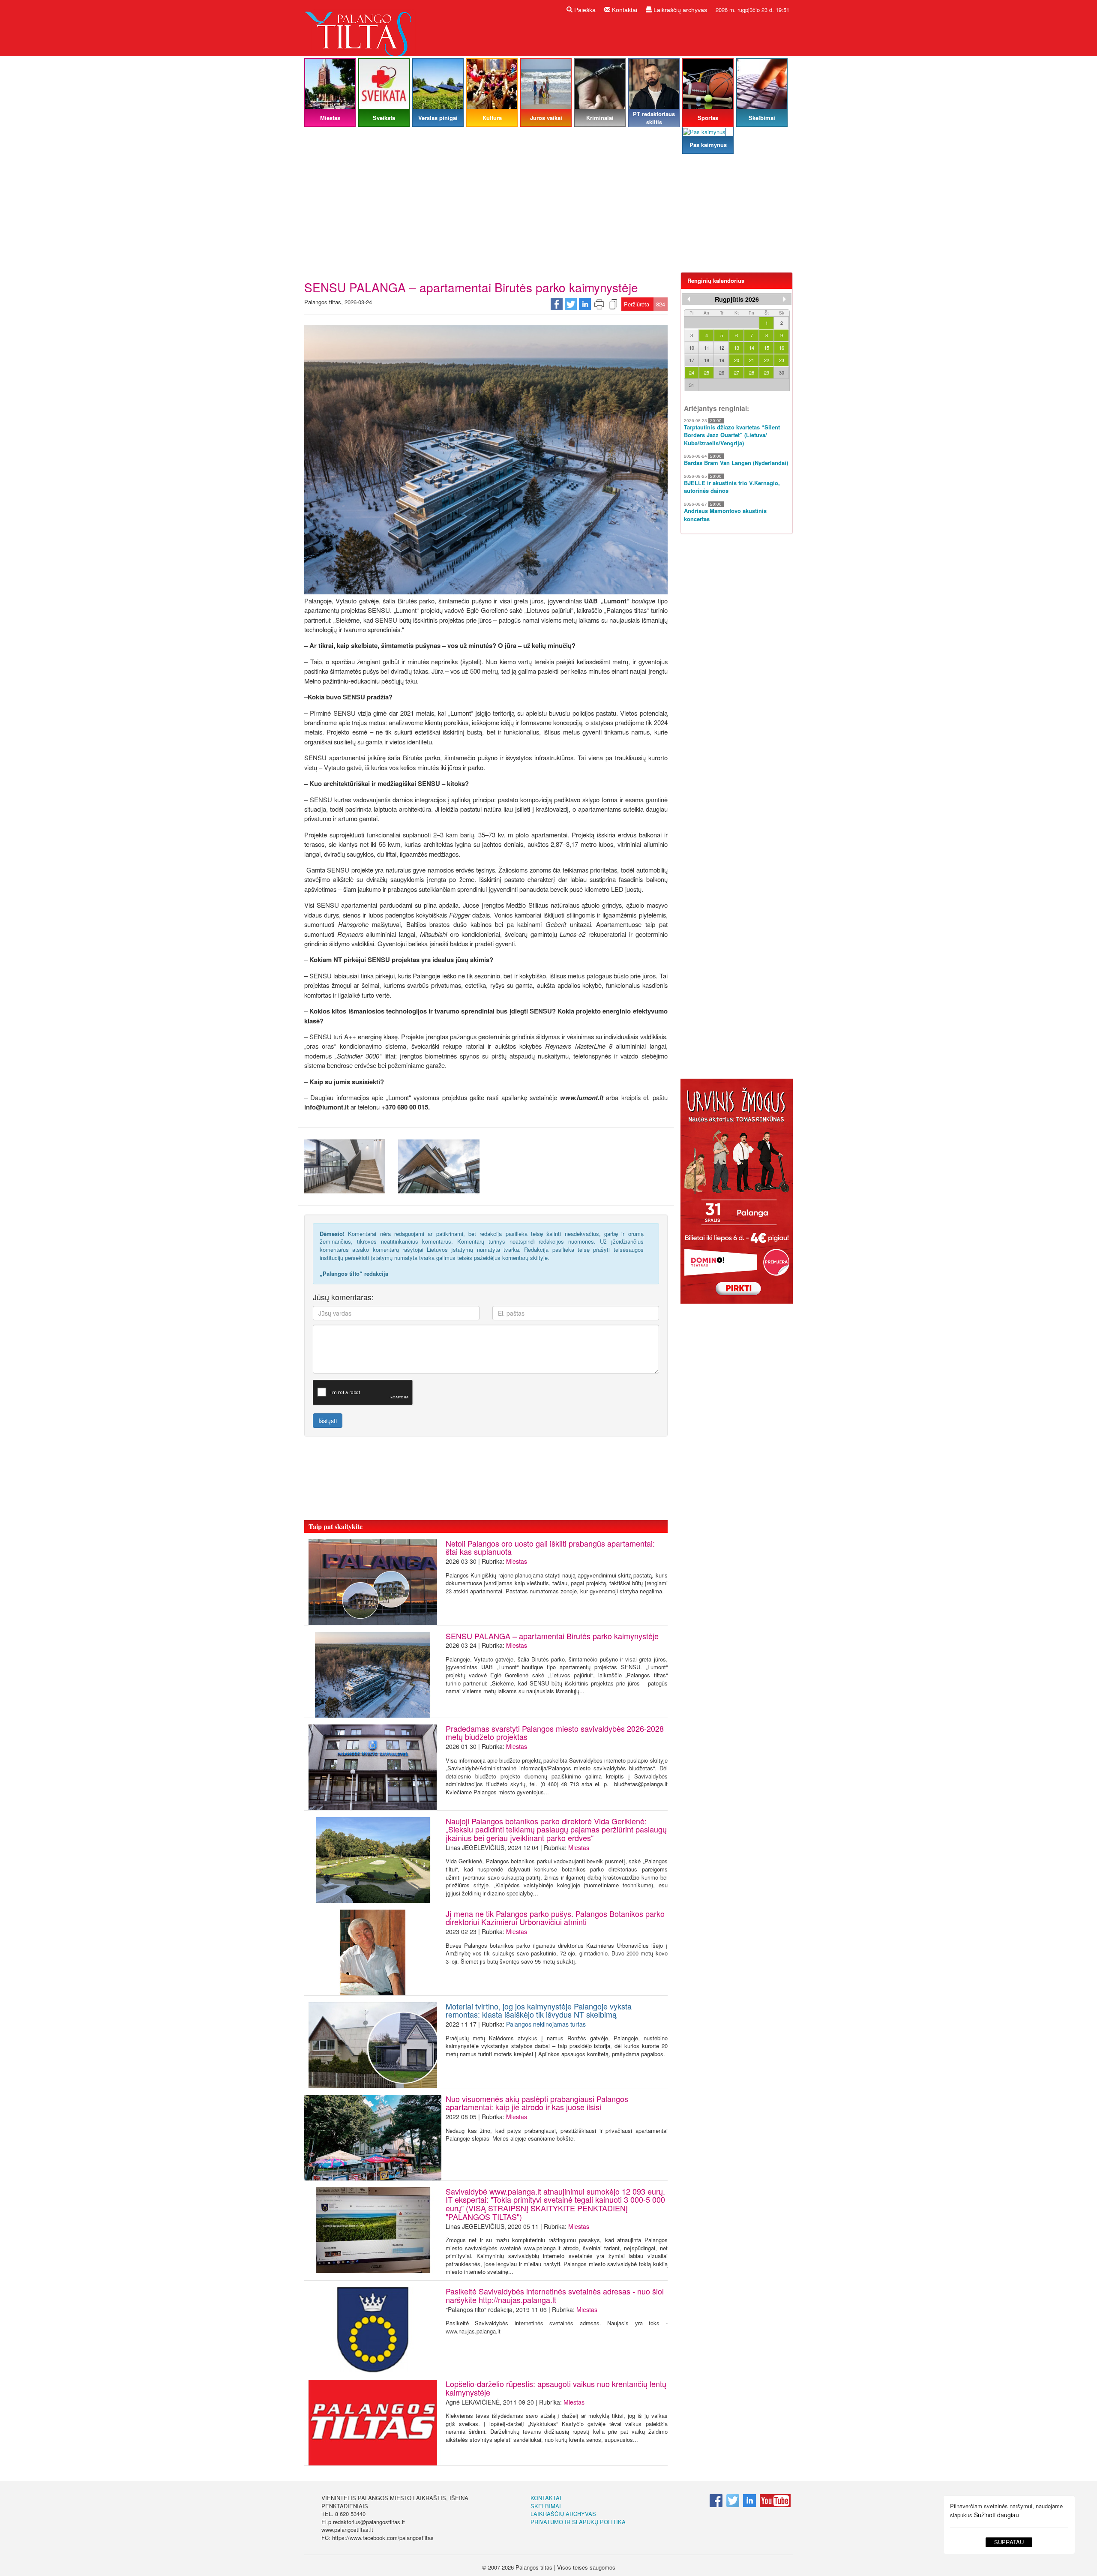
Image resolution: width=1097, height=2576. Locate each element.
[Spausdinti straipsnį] (599, 303)
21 (752, 360)
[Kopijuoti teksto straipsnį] (613, 303)
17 (692, 360)
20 (737, 360)
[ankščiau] (689, 299)
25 (707, 372)
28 (752, 372)
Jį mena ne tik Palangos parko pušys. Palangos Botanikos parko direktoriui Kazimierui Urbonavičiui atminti (555, 1918)
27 (737, 372)
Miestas (517, 1561)
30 (782, 372)
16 (782, 348)
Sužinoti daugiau (997, 2515)
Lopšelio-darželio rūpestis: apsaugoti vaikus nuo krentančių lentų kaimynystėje (556, 2388)
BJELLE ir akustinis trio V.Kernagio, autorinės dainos (732, 487)
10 (692, 348)
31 (692, 385)
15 (767, 348)
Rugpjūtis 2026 (737, 299)
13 (737, 348)
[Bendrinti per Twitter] (571, 303)
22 (767, 360)
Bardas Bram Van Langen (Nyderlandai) (736, 463)
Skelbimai (546, 2506)
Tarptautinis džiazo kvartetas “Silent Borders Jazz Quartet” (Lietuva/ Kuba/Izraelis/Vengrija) (732, 435)
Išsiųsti (328, 1421)
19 (722, 360)
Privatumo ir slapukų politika (578, 2522)
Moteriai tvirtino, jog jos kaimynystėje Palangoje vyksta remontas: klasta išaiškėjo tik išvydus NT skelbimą (539, 2010)
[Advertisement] (548, 216)
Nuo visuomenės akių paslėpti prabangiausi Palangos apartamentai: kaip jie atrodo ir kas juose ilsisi (537, 2103)
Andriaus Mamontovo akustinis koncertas (725, 515)
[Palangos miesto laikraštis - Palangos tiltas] (360, 27)
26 (722, 372)
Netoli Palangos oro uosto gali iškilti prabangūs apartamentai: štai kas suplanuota (550, 1547)
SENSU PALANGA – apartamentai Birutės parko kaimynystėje (552, 1636)
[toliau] (785, 299)
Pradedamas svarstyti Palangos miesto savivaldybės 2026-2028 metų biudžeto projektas (555, 1733)
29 (767, 372)
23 (782, 360)
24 (692, 372)
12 (722, 348)
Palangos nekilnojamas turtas (546, 2024)
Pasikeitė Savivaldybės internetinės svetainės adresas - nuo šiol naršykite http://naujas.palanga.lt (555, 2295)
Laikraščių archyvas (679, 10)
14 (752, 348)
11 (707, 348)
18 (707, 360)
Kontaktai (624, 10)
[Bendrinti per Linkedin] (585, 303)
